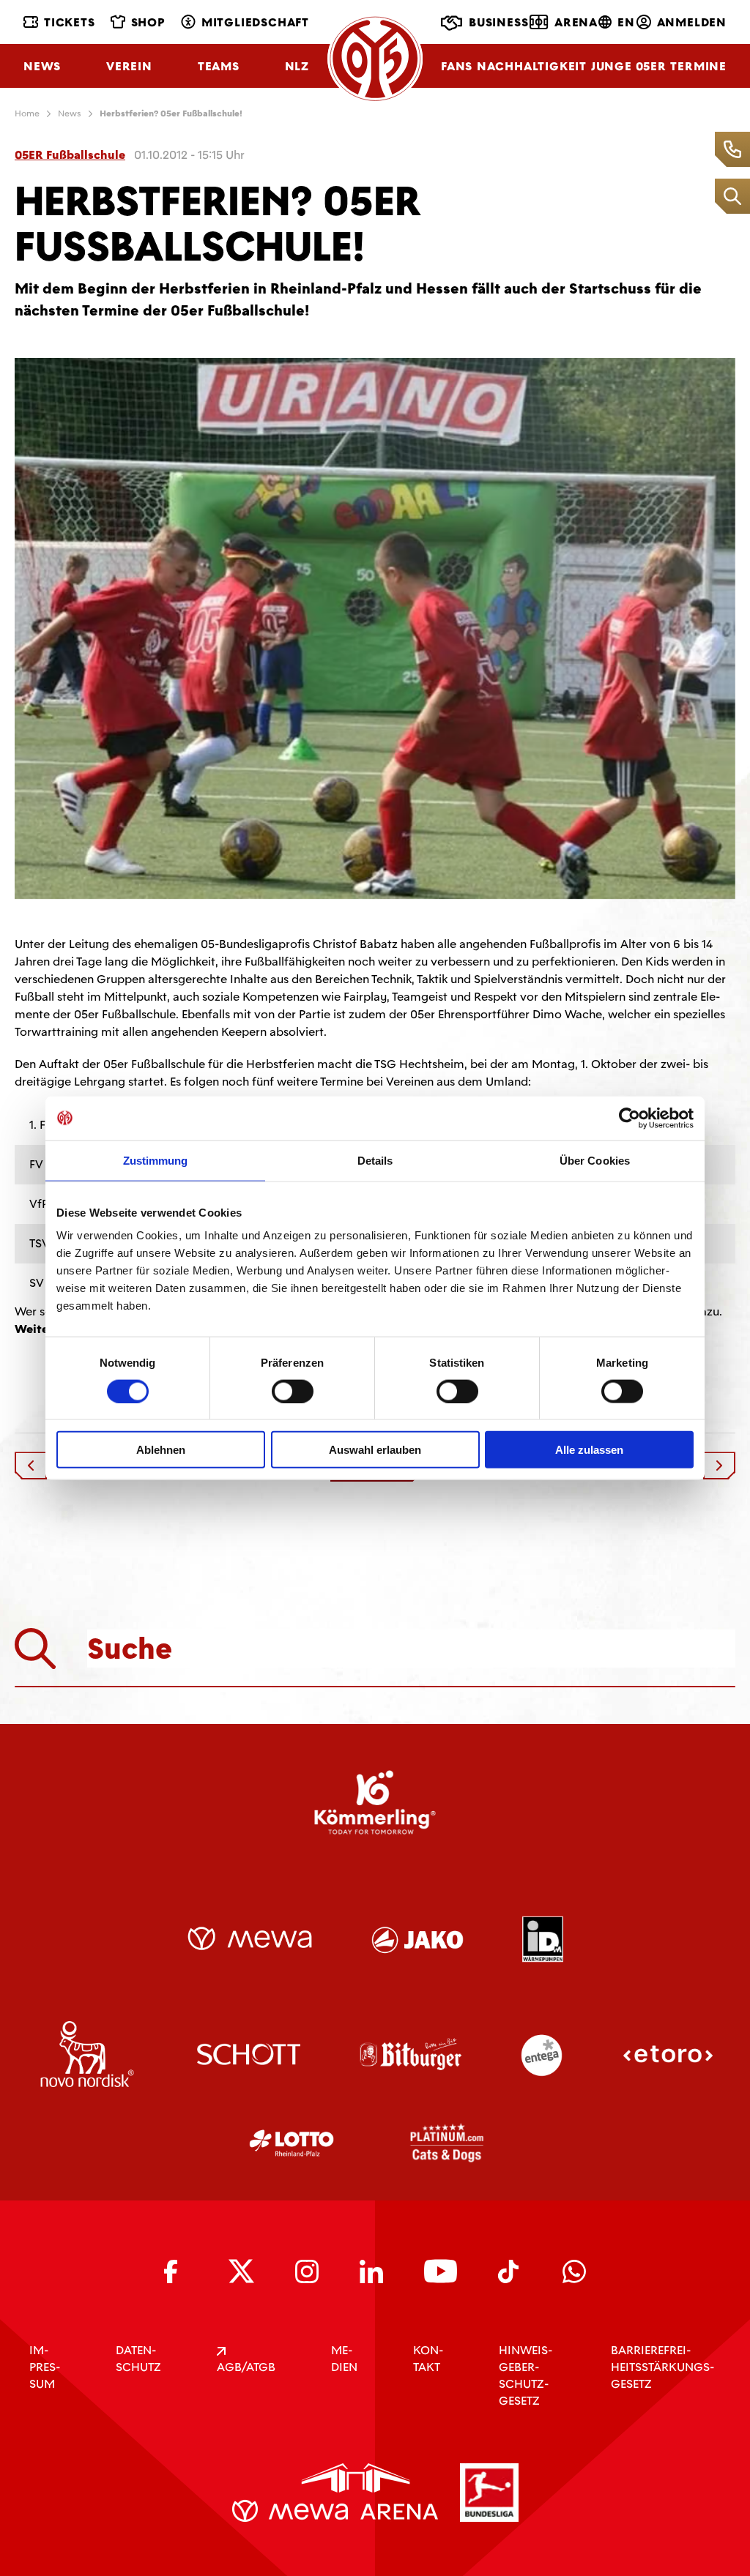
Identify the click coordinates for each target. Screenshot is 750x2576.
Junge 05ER (629, 66)
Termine (698, 66)
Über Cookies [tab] (595, 1160)
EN (626, 22)
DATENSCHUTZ (138, 2359)
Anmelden (692, 22)
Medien (344, 2359)
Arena (576, 22)
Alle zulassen (589, 1450)
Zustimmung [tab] (156, 1160)
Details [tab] (375, 1160)
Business (498, 22)
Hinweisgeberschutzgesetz (526, 2375)
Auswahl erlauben (375, 1450)
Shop (148, 22)
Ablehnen (161, 1450)
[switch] (293, 1391)
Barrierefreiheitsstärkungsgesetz (662, 2367)
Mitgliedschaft (255, 22)
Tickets (70, 22)
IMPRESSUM (45, 2367)
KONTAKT (428, 2359)
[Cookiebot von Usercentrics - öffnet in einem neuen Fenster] (630, 1118)
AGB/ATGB (246, 2367)
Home (27, 113)
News (42, 66)
